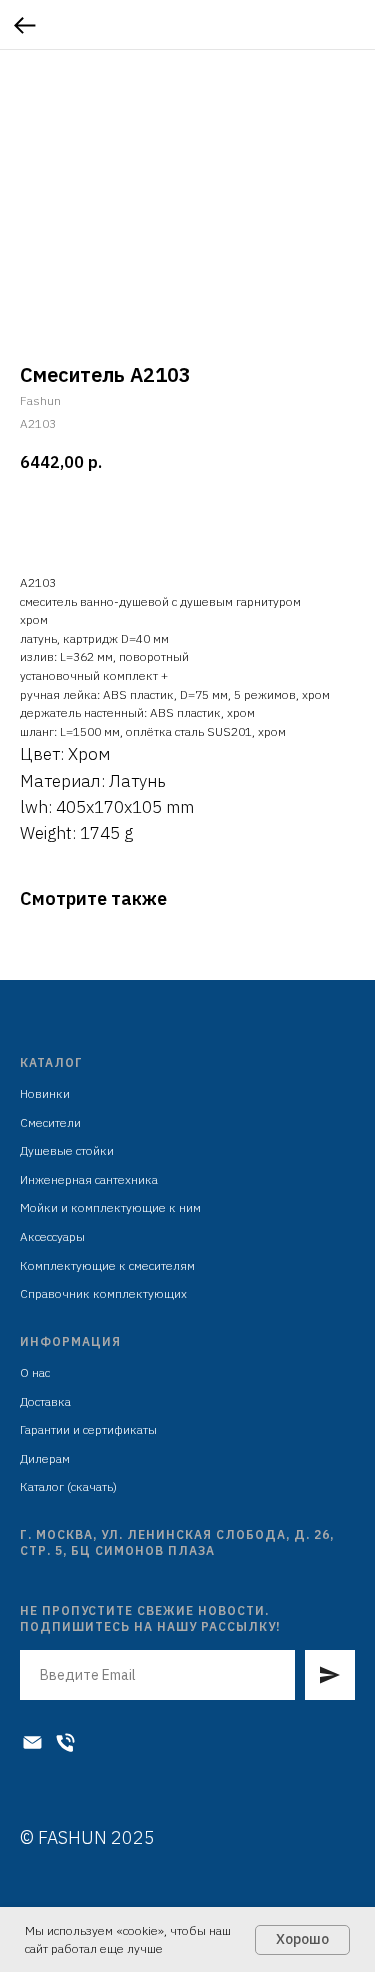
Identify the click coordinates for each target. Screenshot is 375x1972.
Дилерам (45, 1458)
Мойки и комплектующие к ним (110, 1207)
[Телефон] (65, 1742)
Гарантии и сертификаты (88, 1429)
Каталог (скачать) (68, 1486)
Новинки (45, 1093)
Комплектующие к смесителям (107, 1265)
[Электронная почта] (32, 1742)
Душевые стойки (67, 1150)
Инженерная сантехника (89, 1179)
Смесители (50, 1122)
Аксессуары (52, 1236)
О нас (35, 1372)
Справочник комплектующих (103, 1293)
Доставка (45, 1401)
